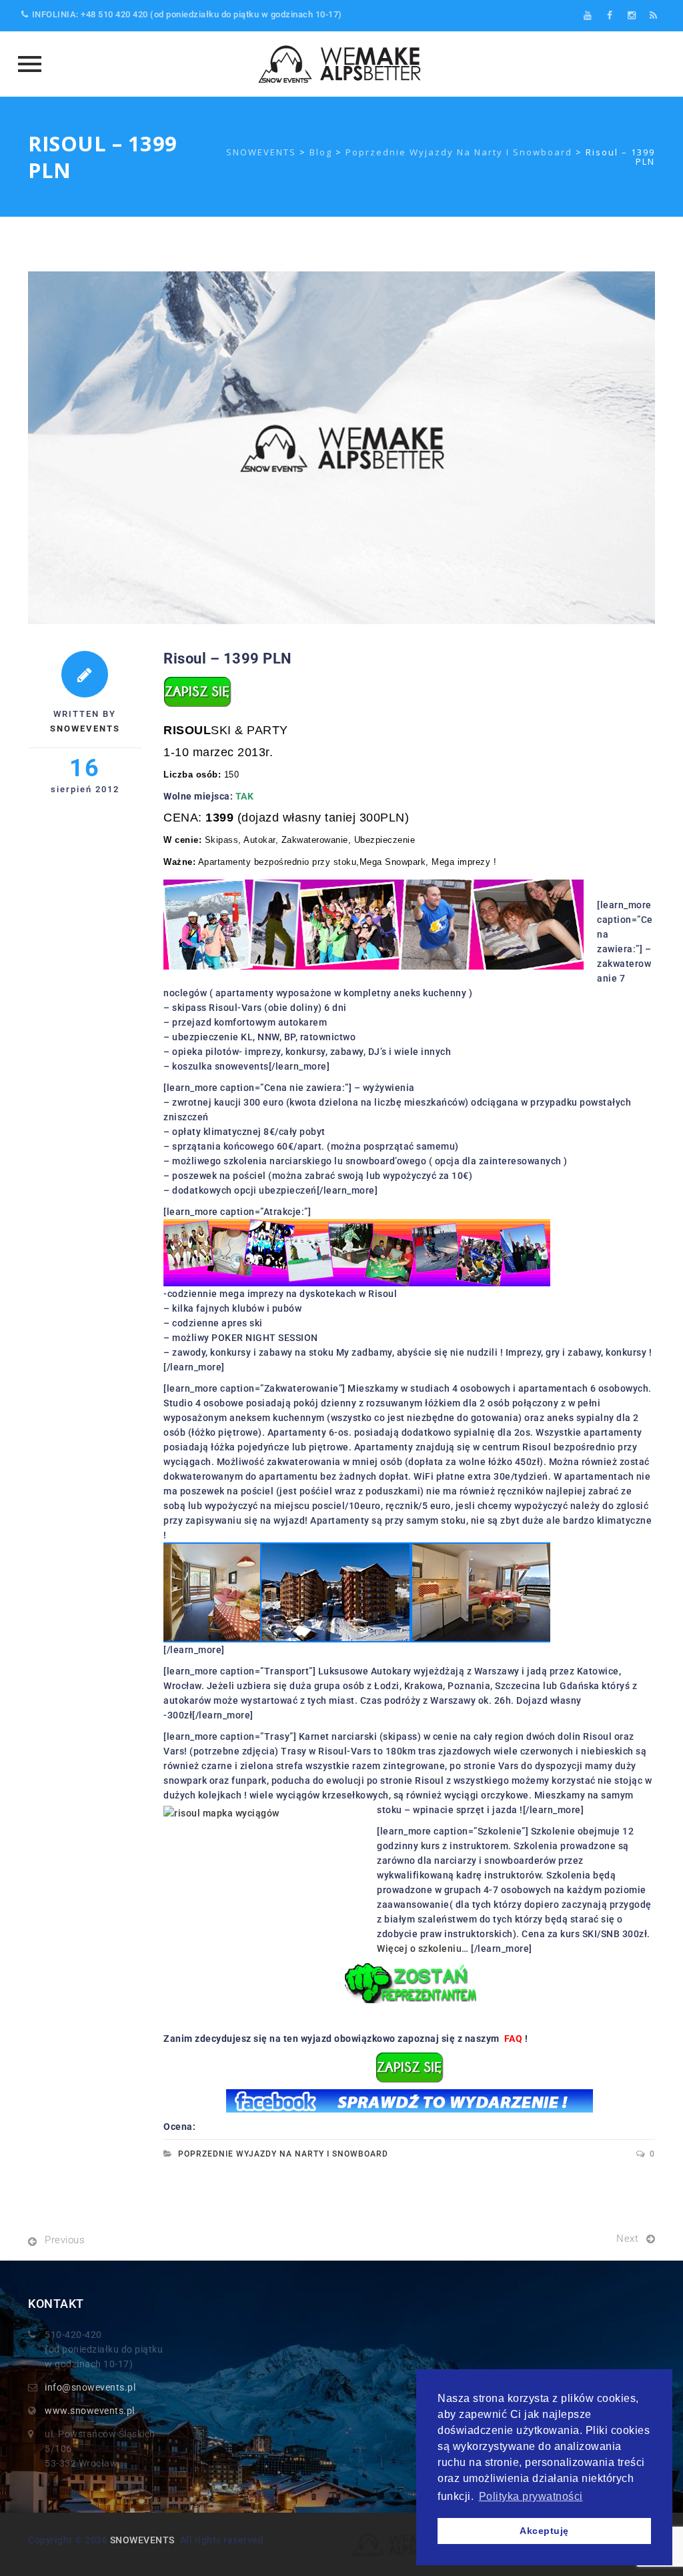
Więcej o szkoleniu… (423, 1949)
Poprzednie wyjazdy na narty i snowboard (283, 2154)
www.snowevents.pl (90, 2411)
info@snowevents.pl (90, 2387)
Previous (65, 2240)
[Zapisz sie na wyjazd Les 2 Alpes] (410, 2067)
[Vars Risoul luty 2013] (409, 2101)
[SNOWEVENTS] (341, 64)
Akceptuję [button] (544, 2531)
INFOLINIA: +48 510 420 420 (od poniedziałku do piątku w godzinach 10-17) (187, 14)
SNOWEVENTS (142, 2540)
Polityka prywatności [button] (531, 2496)
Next (627, 2239)
